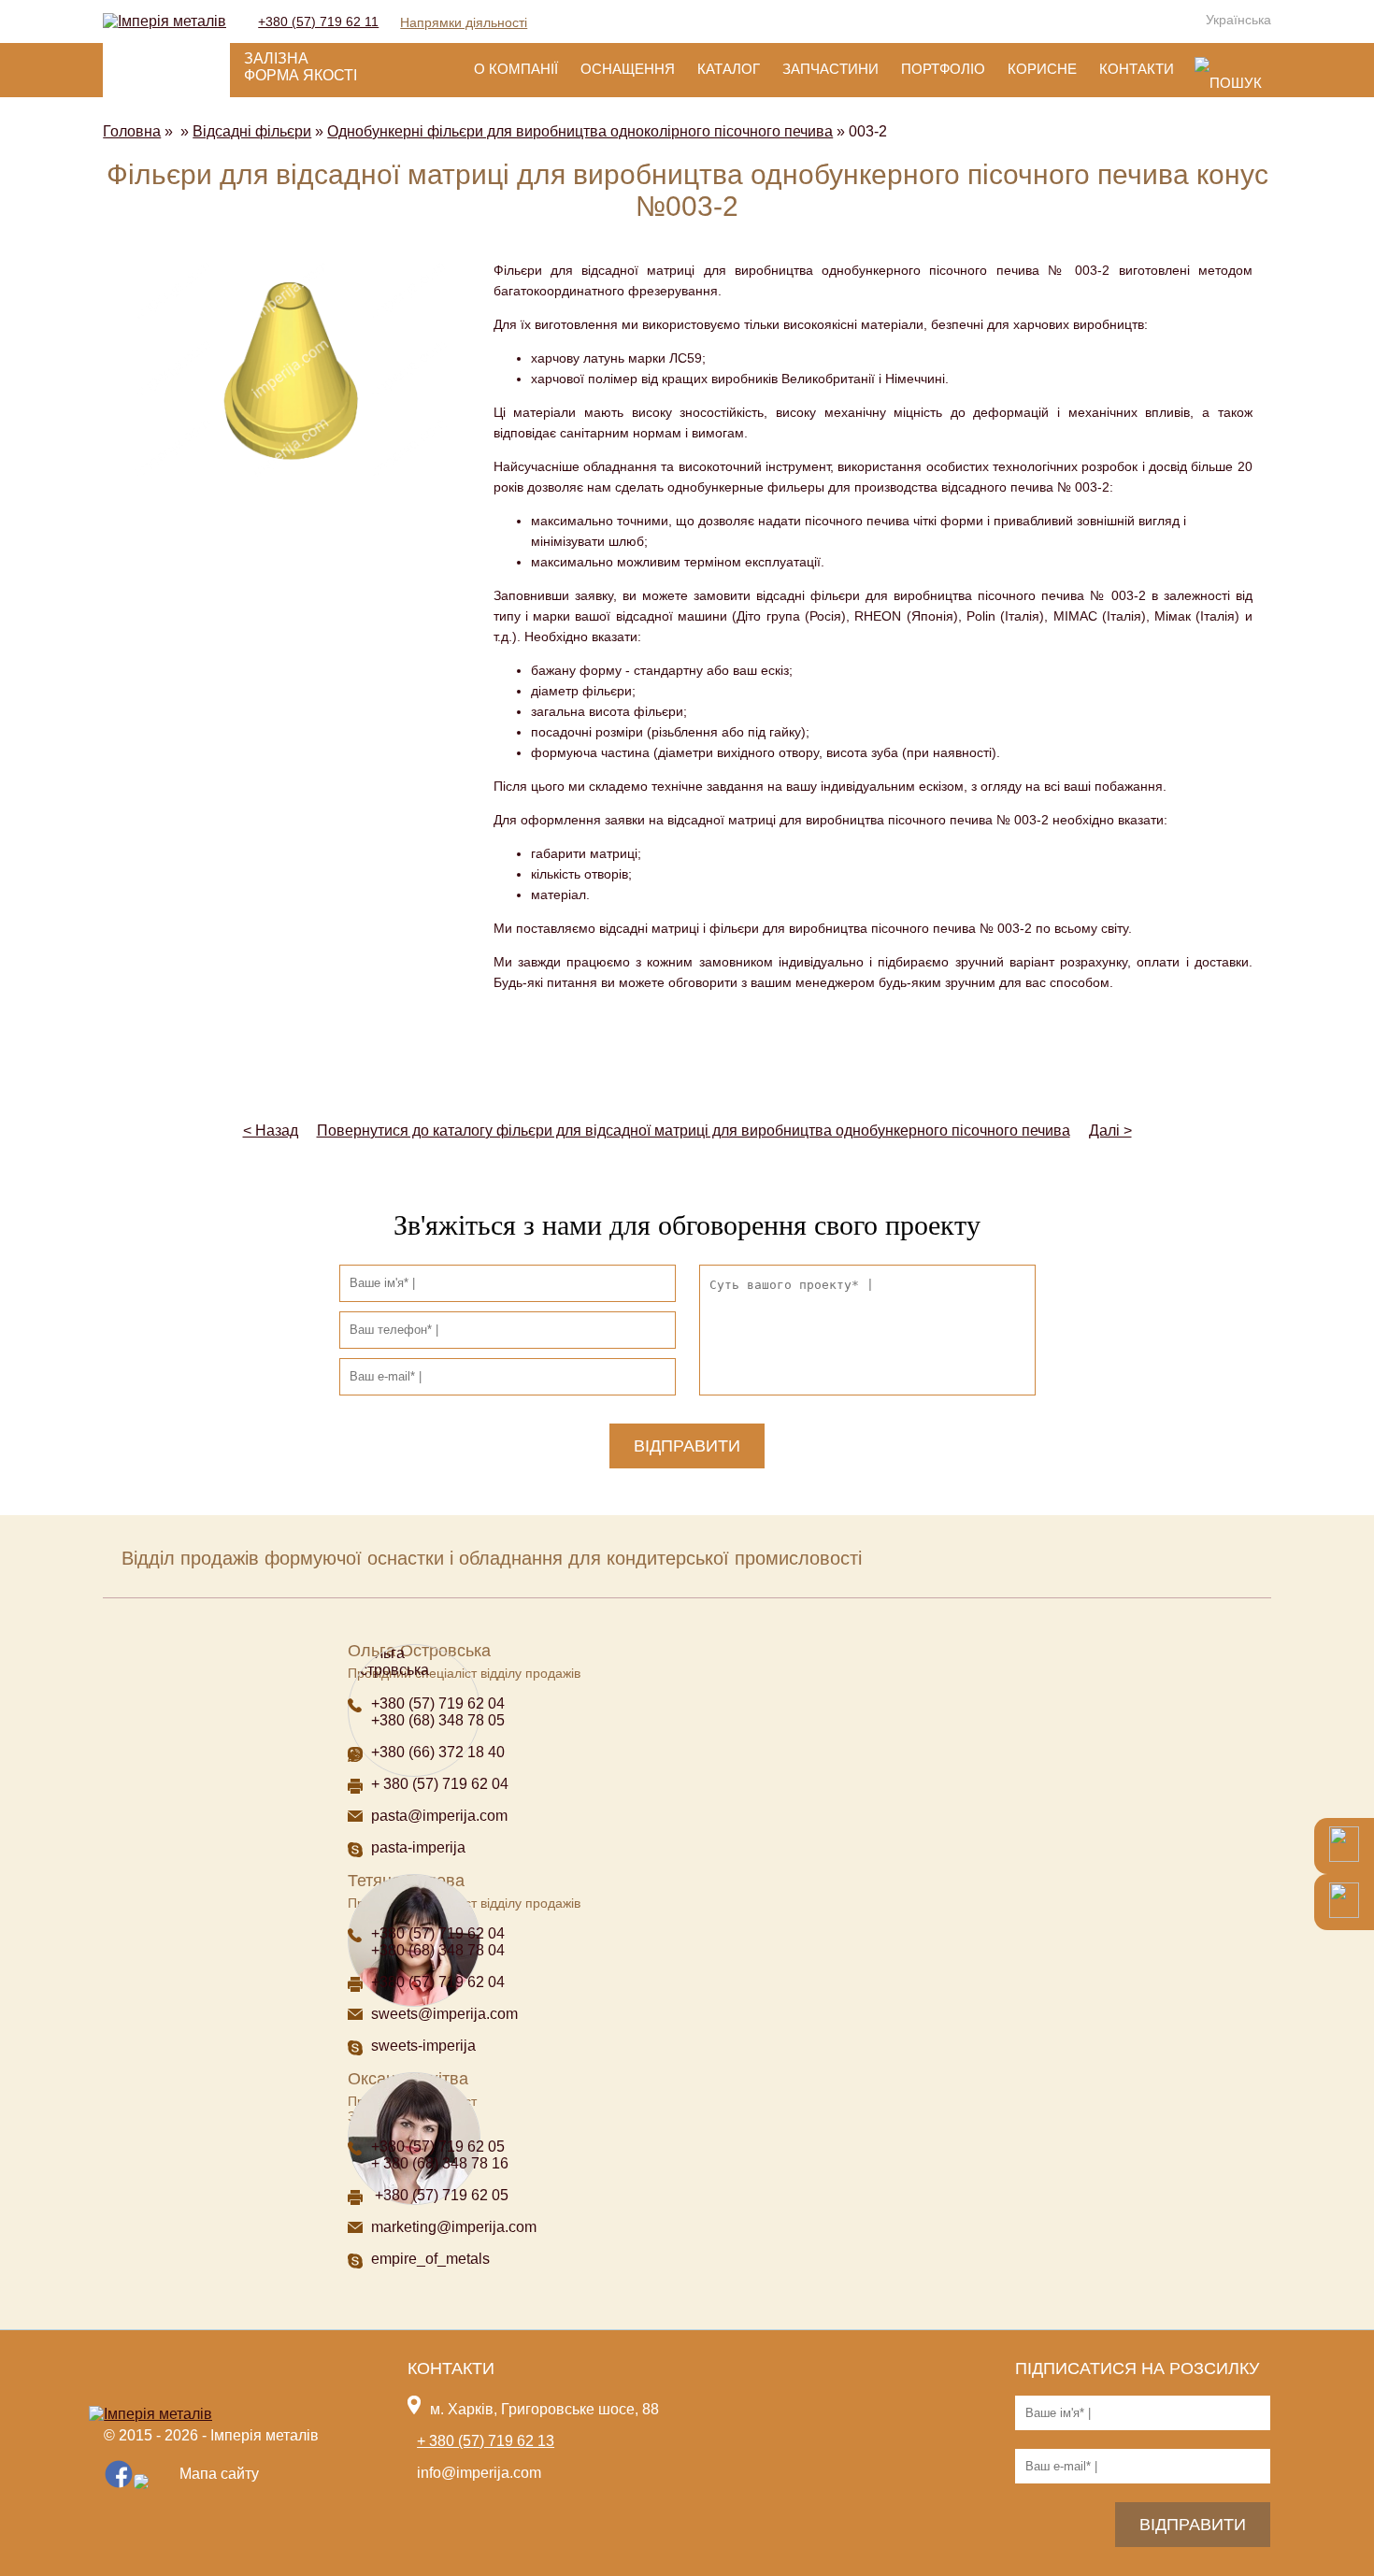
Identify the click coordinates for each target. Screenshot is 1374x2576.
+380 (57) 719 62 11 (318, 21)
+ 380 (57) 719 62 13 (486, 2441)
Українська (1238, 20)
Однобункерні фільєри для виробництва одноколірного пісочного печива (580, 131)
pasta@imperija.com (439, 1816)
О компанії (516, 69)
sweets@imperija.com (444, 2014)
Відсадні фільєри (252, 131)
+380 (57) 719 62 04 (438, 1703)
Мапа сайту (219, 2474)
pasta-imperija (418, 1847)
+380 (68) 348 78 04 (440, 1950)
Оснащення (628, 69)
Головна (132, 131)
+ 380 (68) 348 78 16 (440, 2163)
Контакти (1137, 69)
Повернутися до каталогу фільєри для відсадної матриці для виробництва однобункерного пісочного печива (694, 1131)
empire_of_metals (430, 2259)
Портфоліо (943, 69)
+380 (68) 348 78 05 (438, 1720)
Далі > (1110, 1131)
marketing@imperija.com (454, 2227)
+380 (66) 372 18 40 (438, 1752)
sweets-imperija (423, 2046)
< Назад (271, 1131)
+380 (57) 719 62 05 (438, 2147)
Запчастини (830, 69)
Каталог (729, 69)
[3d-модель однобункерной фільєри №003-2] (291, 371)
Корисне (1042, 69)
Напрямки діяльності (464, 22)
